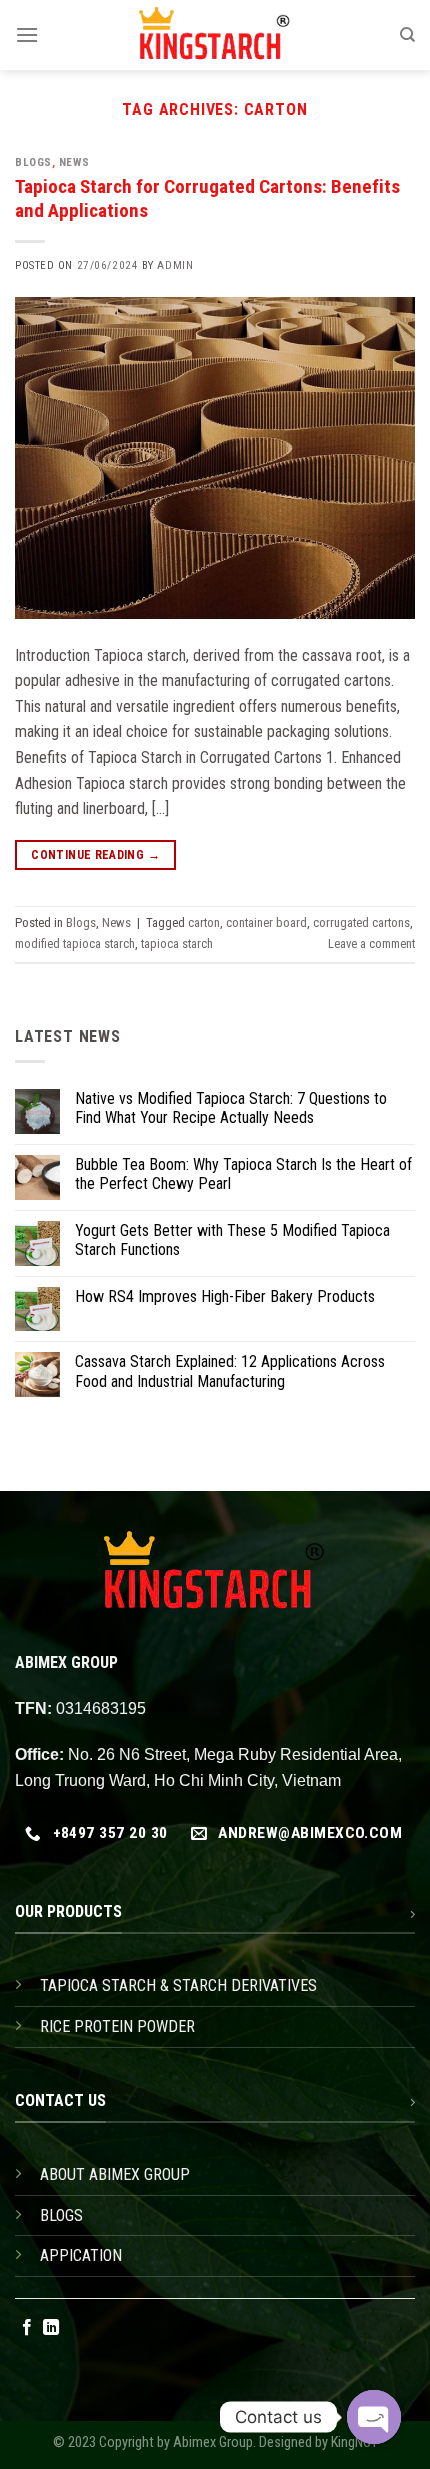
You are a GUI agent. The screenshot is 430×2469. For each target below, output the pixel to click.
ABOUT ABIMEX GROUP (115, 2174)
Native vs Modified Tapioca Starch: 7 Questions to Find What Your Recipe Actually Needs (231, 1108)
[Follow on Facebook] (27, 2328)
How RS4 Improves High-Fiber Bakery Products (225, 1296)
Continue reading (95, 855)
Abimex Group (213, 2442)
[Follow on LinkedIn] (51, 2328)
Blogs (33, 162)
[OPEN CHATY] (374, 2417)
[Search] (407, 35)
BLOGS (61, 2215)
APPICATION (81, 2255)
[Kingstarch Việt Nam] (215, 35)
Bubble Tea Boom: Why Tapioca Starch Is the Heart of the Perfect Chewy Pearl (243, 1174)
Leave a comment (371, 943)
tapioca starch (177, 943)
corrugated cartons (361, 922)
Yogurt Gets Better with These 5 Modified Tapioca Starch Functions (232, 1240)
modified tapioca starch (75, 943)
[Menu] (27, 34)
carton (204, 922)
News (74, 162)
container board (266, 922)
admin (175, 265)
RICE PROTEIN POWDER (117, 2026)
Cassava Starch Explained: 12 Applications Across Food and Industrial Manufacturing (230, 1371)
